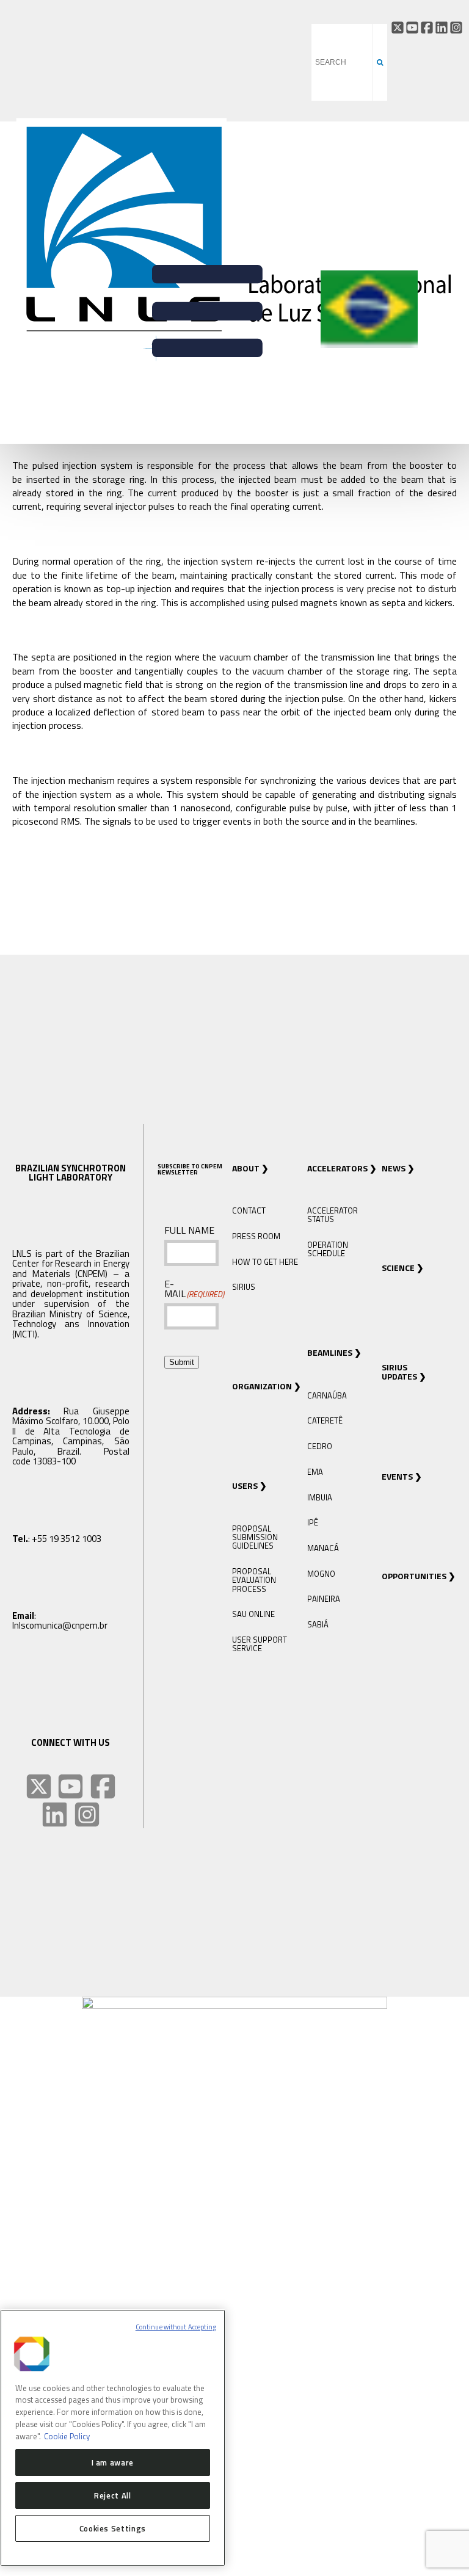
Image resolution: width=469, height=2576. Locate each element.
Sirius (244, 1287)
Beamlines (330, 1352)
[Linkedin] (442, 27)
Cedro (320, 1446)
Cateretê (325, 1420)
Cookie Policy (67, 2436)
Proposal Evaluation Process (254, 1580)
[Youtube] (412, 27)
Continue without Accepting (176, 2327)
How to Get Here (265, 1262)
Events (397, 1476)
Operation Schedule (328, 1249)
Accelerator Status (333, 1215)
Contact (249, 1210)
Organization (262, 1386)
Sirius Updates (399, 1372)
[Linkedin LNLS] (55, 1814)
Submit (182, 1362)
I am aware (113, 2462)
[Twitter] (398, 27)
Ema (315, 1472)
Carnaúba (327, 1395)
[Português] (369, 346)
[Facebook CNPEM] (427, 27)
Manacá (323, 1548)
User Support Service (260, 1644)
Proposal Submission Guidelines (255, 1537)
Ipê (313, 1522)
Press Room (256, 1236)
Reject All (113, 2495)
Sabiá (318, 1624)
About (246, 1168)
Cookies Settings (113, 2528)
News (394, 1168)
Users (245, 1485)
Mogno (321, 1574)
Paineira (324, 1599)
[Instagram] (456, 27)
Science (398, 1268)
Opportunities (414, 1576)
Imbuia (320, 1497)
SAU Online (253, 1614)
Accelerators (337, 1168)
